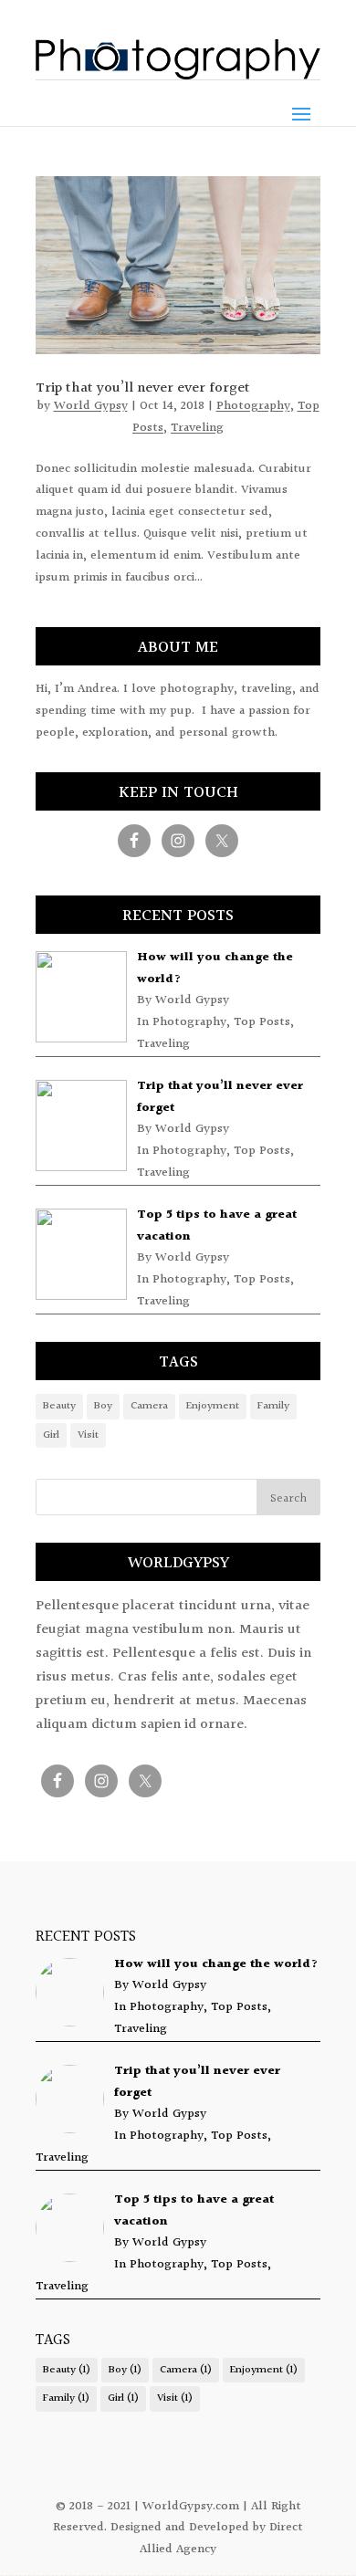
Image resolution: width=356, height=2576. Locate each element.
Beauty (59, 1406)
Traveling (197, 428)
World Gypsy (91, 406)
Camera (149, 1406)
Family (273, 1406)
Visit (88, 1435)
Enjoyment (213, 1406)
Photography (253, 406)
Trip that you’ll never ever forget (143, 388)
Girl (51, 1435)
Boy (103, 1406)
